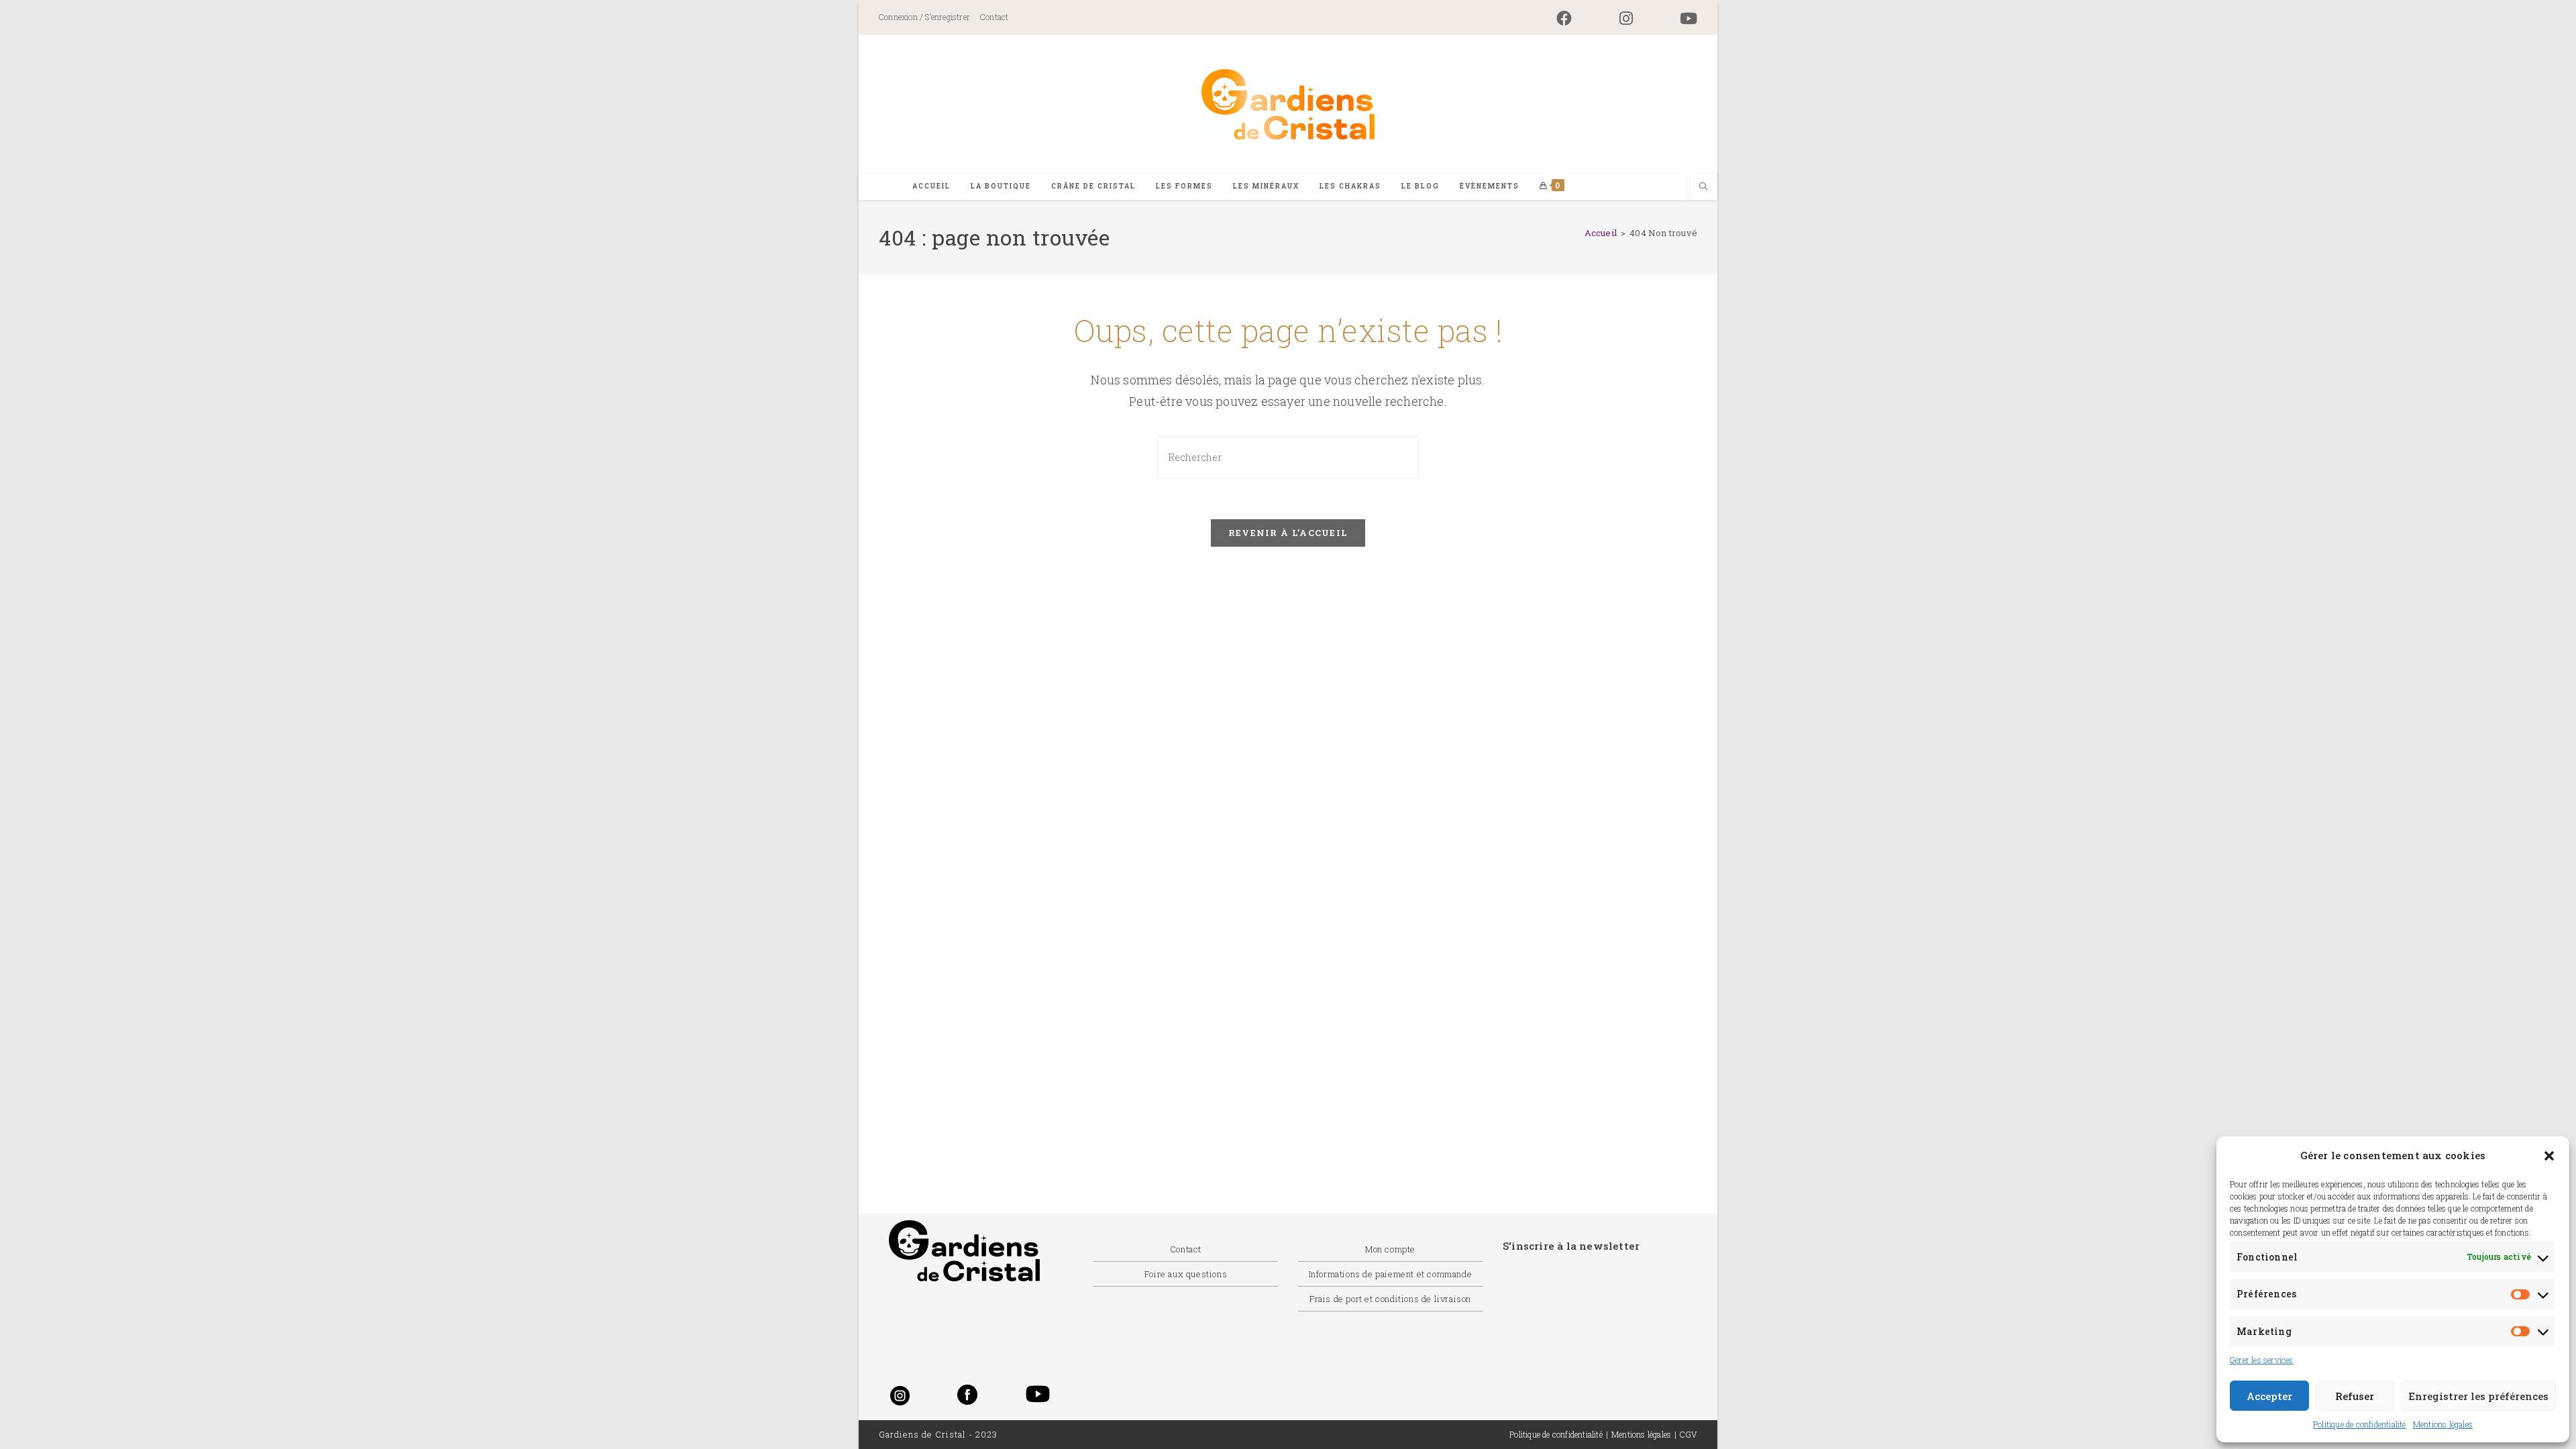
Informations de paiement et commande (1391, 1274)
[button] (2549, 1156)
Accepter (2269, 1396)
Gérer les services (2262, 1360)
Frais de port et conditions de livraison (1390, 1299)
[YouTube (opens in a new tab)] (1677, 18)
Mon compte (1390, 1249)
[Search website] (1703, 187)
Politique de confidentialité (2360, 1424)
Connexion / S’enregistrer (924, 17)
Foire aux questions (1186, 1274)
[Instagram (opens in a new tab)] (1626, 18)
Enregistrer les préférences (2478, 1396)
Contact (994, 17)
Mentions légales (2443, 1424)
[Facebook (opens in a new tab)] (1564, 18)
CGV (1688, 1434)
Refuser (2355, 1396)
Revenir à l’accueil (1288, 533)
